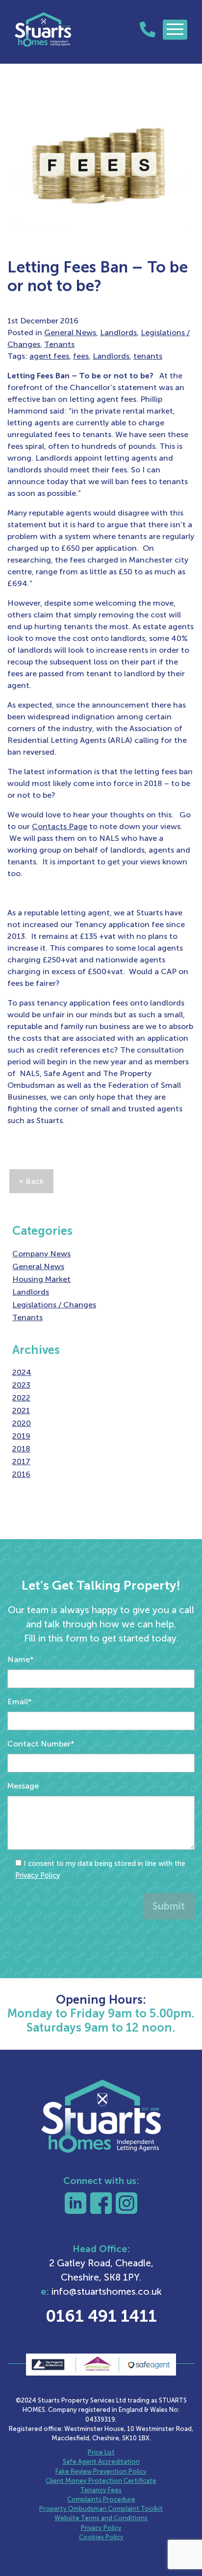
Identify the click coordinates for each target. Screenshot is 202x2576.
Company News (41, 1254)
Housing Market (41, 1279)
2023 (21, 1385)
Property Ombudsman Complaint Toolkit (101, 2509)
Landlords (118, 332)
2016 (21, 1474)
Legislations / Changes (54, 1305)
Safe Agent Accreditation (101, 2462)
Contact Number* (41, 1744)
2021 (21, 1411)
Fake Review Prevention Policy (101, 2471)
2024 (22, 1372)
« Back (31, 1181)
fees (81, 356)
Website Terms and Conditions (101, 2518)
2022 (21, 1398)
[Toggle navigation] (175, 30)
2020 (22, 1423)
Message (23, 1786)
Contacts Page (60, 826)
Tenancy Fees (101, 2490)
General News (70, 332)
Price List (101, 2452)
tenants (148, 356)
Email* (20, 1702)
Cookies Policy (101, 2537)
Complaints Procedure (101, 2499)
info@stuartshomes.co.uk (107, 2292)
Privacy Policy (38, 1875)
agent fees (49, 356)
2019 (21, 1436)
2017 (21, 1461)
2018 (21, 1449)
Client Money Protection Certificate (101, 2481)
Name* (21, 1659)
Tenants (59, 344)
